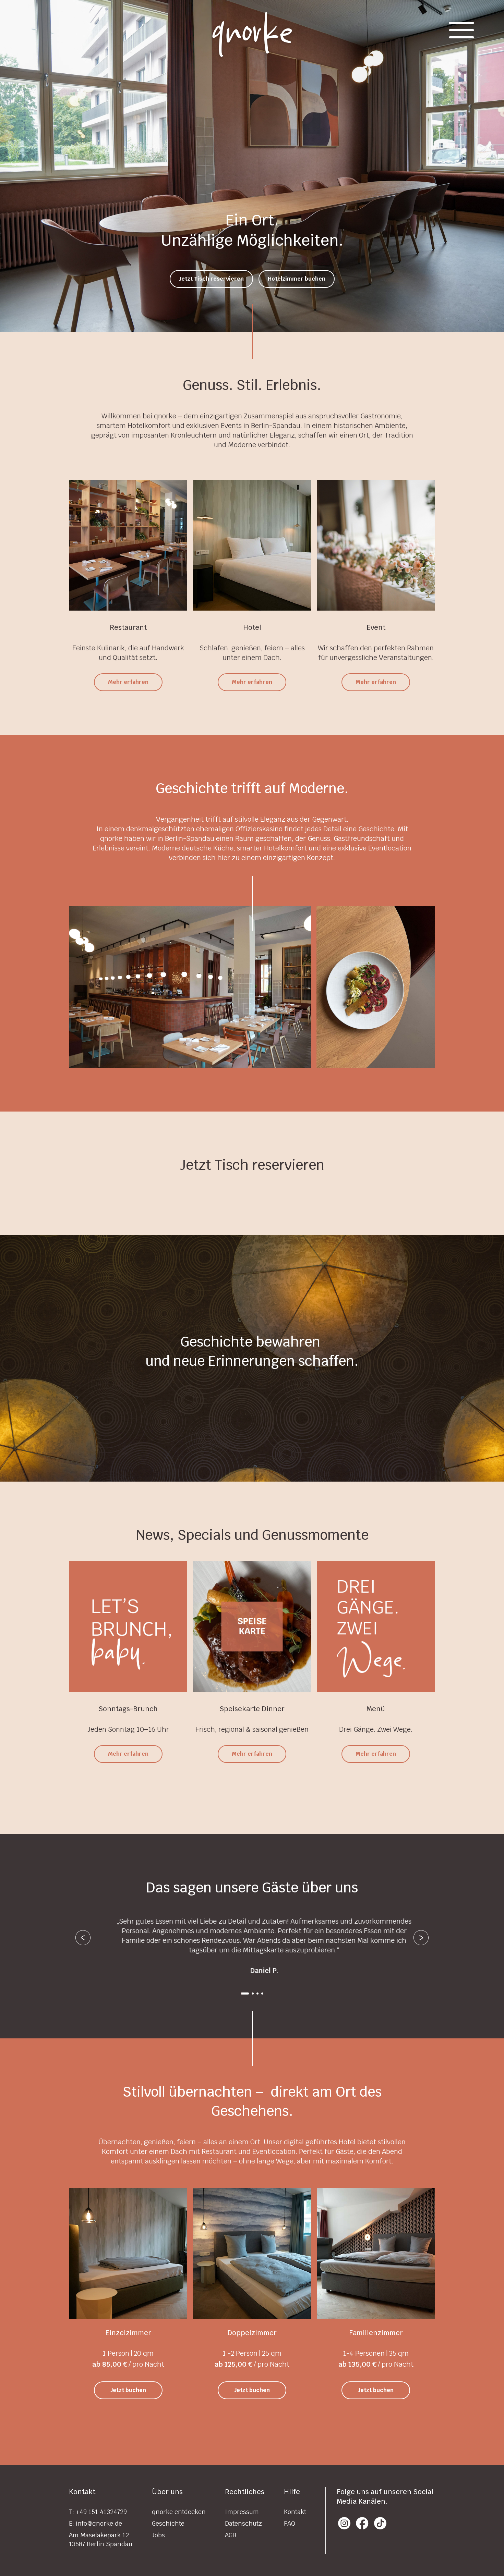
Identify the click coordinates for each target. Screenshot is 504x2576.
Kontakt (295, 2512)
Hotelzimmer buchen (297, 279)
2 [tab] (250, 1994)
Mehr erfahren (128, 682)
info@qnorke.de (99, 2523)
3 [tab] (257, 1994)
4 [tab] (262, 1994)
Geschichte (168, 2523)
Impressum (242, 2512)
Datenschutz (243, 2523)
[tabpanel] (252, 1941)
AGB (231, 2535)
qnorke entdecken (179, 2512)
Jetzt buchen (128, 2390)
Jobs (158, 2535)
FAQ (290, 2523)
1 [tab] (242, 1994)
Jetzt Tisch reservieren (211, 279)
